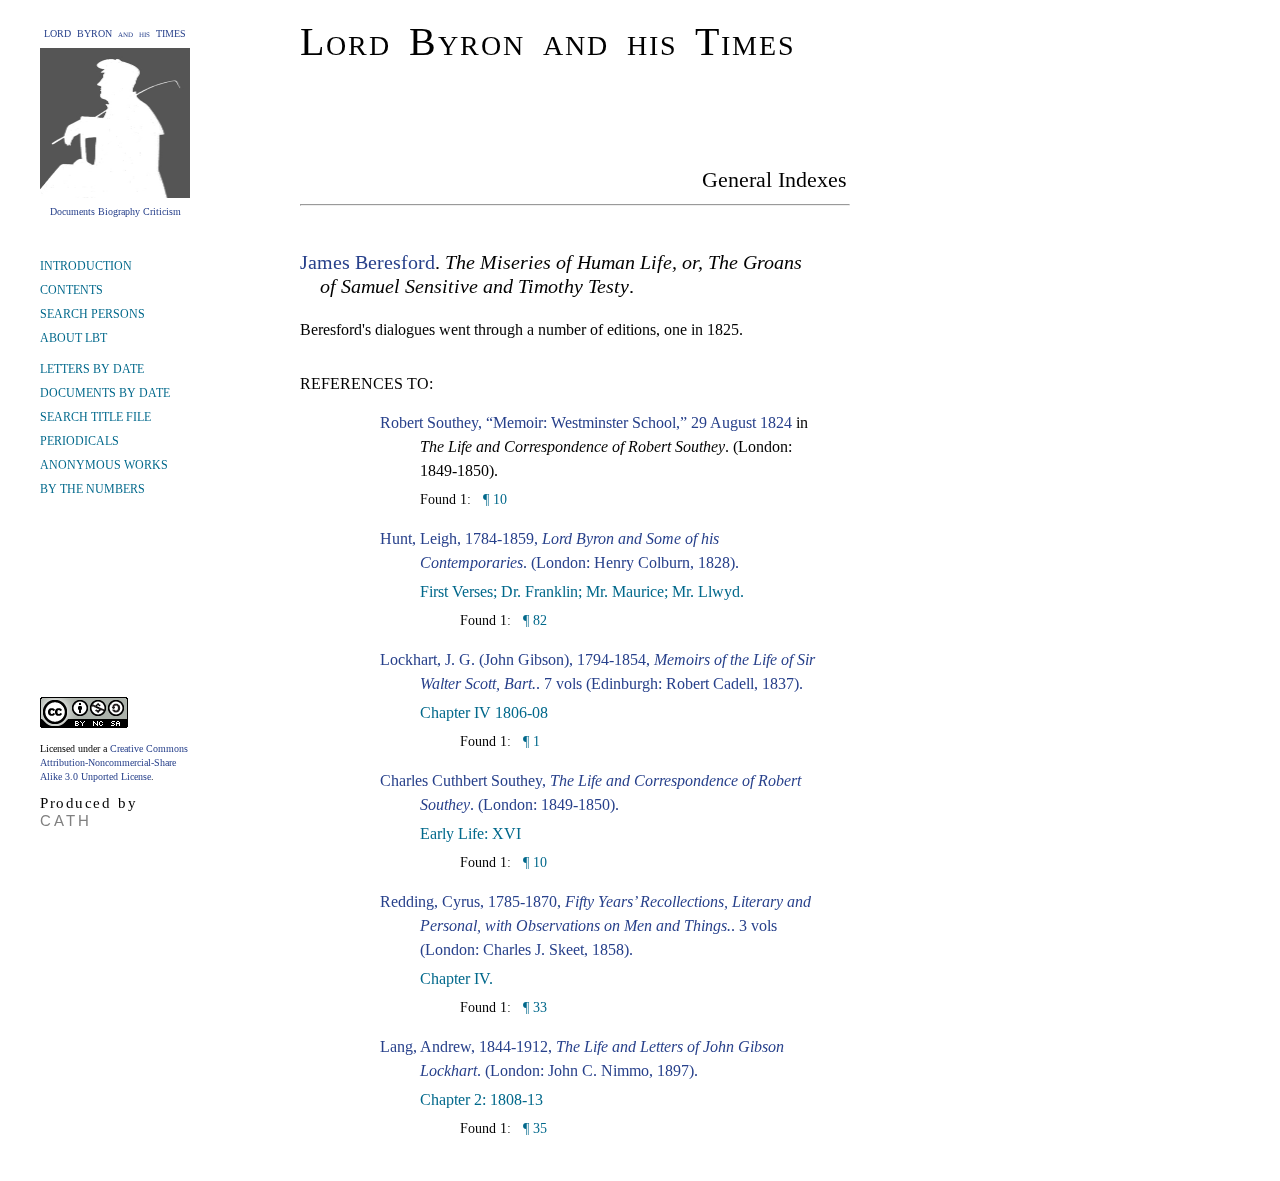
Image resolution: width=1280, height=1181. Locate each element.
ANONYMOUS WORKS (104, 465)
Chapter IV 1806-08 (484, 712)
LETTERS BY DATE (92, 369)
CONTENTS (71, 290)
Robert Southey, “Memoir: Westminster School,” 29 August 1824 (586, 422)
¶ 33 (533, 1007)
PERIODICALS (79, 441)
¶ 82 (533, 620)
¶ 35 (533, 1128)
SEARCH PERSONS (92, 314)
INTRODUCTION (86, 266)
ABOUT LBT (73, 338)
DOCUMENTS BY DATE (105, 393)
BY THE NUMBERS (92, 489)
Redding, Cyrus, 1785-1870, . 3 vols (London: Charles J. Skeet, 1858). (595, 925)
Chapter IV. (456, 978)
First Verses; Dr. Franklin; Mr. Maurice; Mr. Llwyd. (582, 591)
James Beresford (367, 262)
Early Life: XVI (470, 833)
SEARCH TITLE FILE (95, 417)
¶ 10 (493, 499)
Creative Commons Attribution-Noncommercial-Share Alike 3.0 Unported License (114, 762)
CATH (66, 820)
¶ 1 (529, 741)
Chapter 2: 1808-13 (481, 1099)
